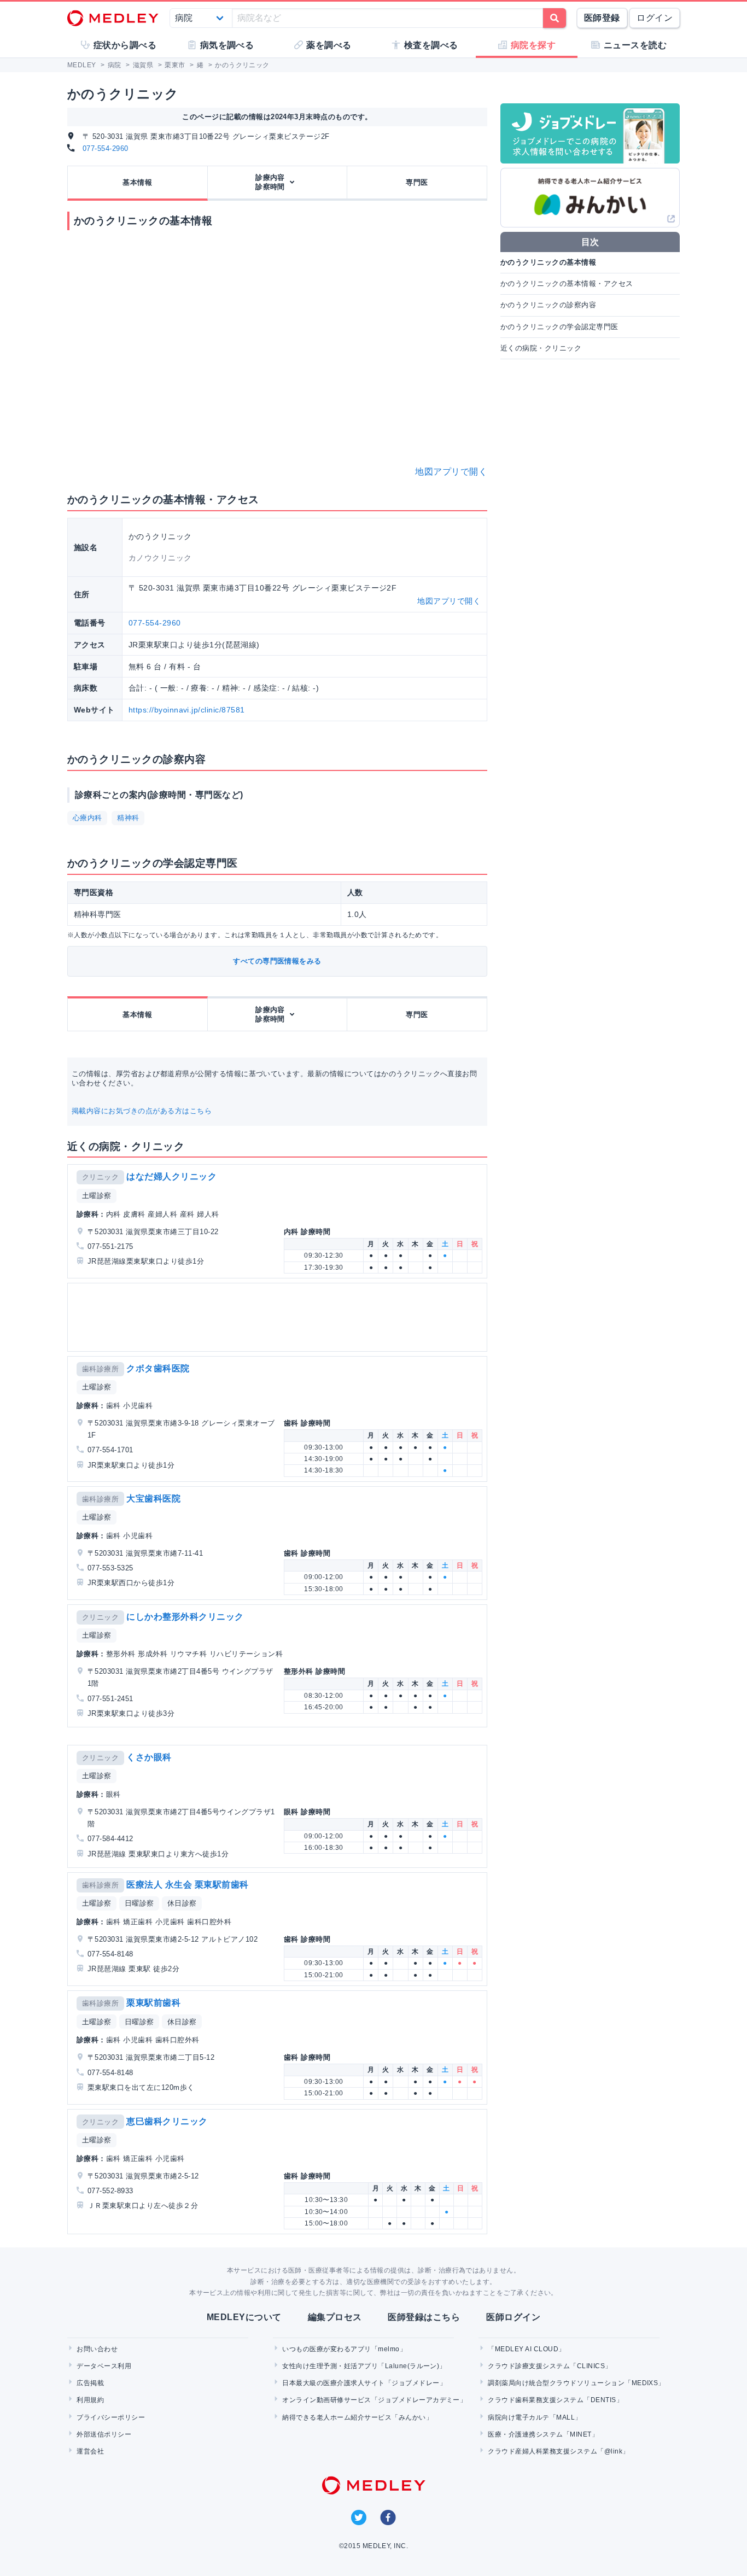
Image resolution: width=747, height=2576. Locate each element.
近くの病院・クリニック (541, 348)
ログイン (655, 18)
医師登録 (602, 18)
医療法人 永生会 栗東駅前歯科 (187, 1885)
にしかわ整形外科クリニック (185, 1617)
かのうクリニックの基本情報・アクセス (567, 284)
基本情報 (137, 182)
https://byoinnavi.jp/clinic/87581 (187, 710)
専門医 (417, 182)
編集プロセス (335, 2317)
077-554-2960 (106, 148)
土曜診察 (97, 1196)
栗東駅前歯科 (153, 2003)
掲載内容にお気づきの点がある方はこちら (142, 1111)
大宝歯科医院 (153, 1499)
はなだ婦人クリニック (171, 1176)
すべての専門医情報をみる (277, 961)
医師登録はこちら (424, 2317)
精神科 (128, 818)
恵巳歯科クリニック (167, 2121)
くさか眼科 (149, 1757)
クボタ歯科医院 (158, 1368)
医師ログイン (513, 2317)
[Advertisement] (279, 1317)
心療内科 (87, 818)
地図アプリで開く (451, 472)
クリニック (100, 1177)
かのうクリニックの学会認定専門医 (559, 327)
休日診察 (182, 1903)
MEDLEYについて (244, 2317)
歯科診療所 (100, 1369)
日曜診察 (139, 1903)
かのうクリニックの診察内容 (548, 305)
